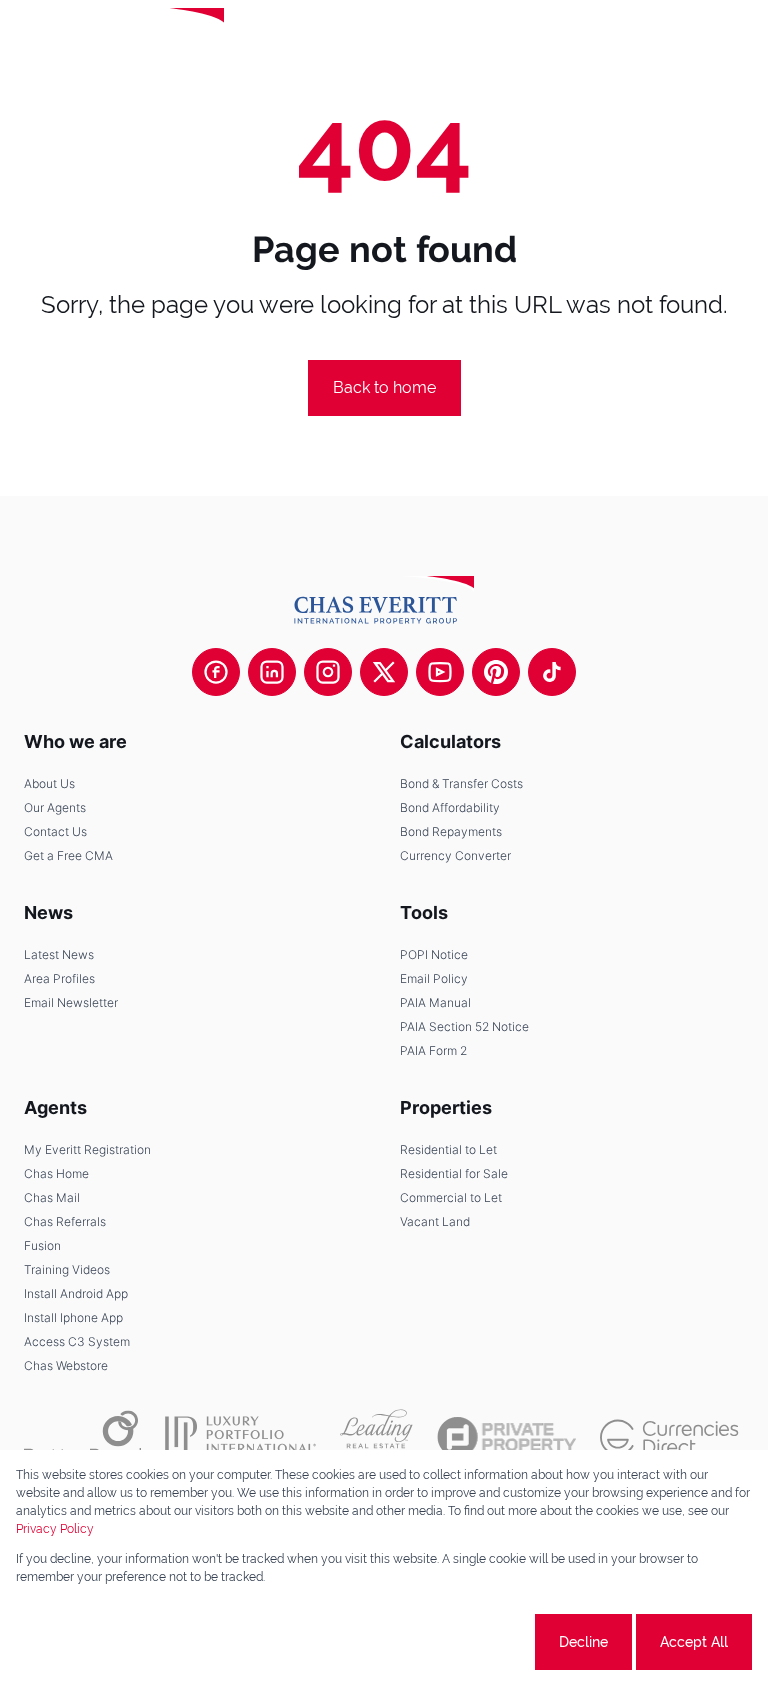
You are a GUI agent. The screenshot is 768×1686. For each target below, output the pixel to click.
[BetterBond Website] (82, 1437)
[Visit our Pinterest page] (496, 672)
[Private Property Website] (506, 1437)
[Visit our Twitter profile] (384, 672)
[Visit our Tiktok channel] (552, 672)
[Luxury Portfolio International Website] (240, 1437)
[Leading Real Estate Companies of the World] (293, 40)
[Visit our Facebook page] (216, 672)
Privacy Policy (55, 1529)
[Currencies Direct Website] (669, 1437)
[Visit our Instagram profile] (328, 672)
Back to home (384, 387)
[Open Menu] (736, 40)
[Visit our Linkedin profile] (272, 672)
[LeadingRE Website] (376, 1437)
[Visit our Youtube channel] (440, 672)
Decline (583, 1642)
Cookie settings (456, 1642)
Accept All (694, 1642)
